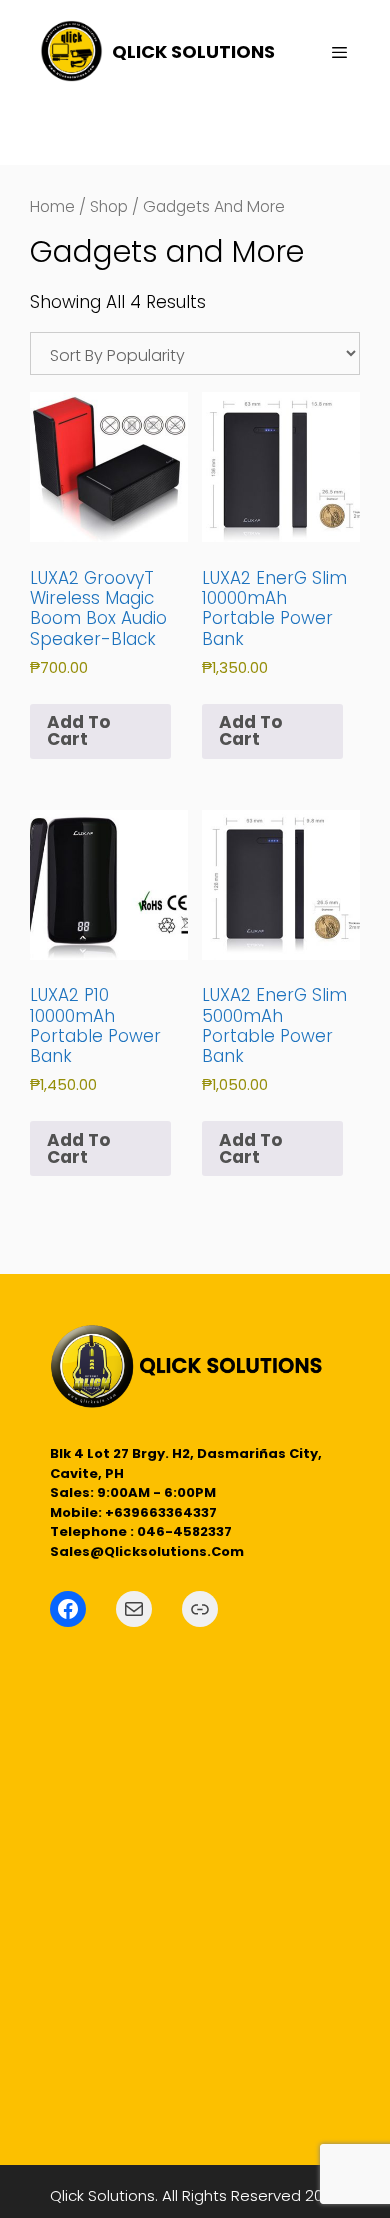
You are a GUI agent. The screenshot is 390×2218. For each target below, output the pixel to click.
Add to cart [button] (78, 730)
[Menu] (330, 53)
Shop (109, 206)
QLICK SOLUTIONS (193, 51)
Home (52, 206)
